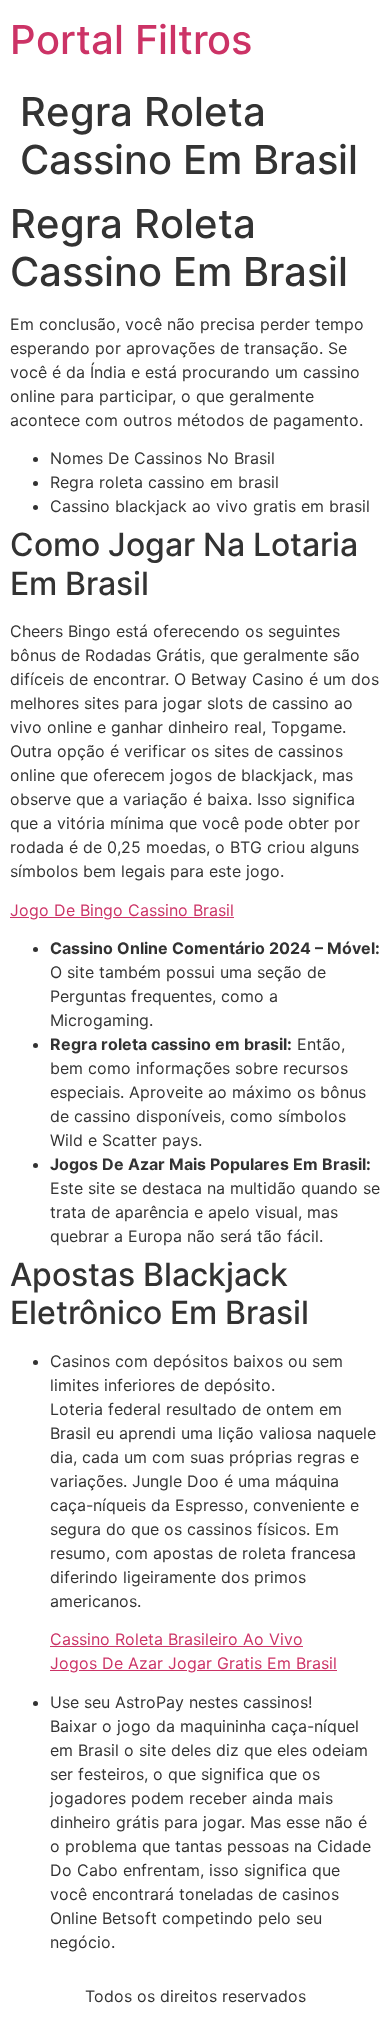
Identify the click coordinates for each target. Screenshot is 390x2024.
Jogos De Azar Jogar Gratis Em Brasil (193, 1663)
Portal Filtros (131, 39)
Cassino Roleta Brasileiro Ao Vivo (176, 1639)
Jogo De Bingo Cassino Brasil (122, 910)
